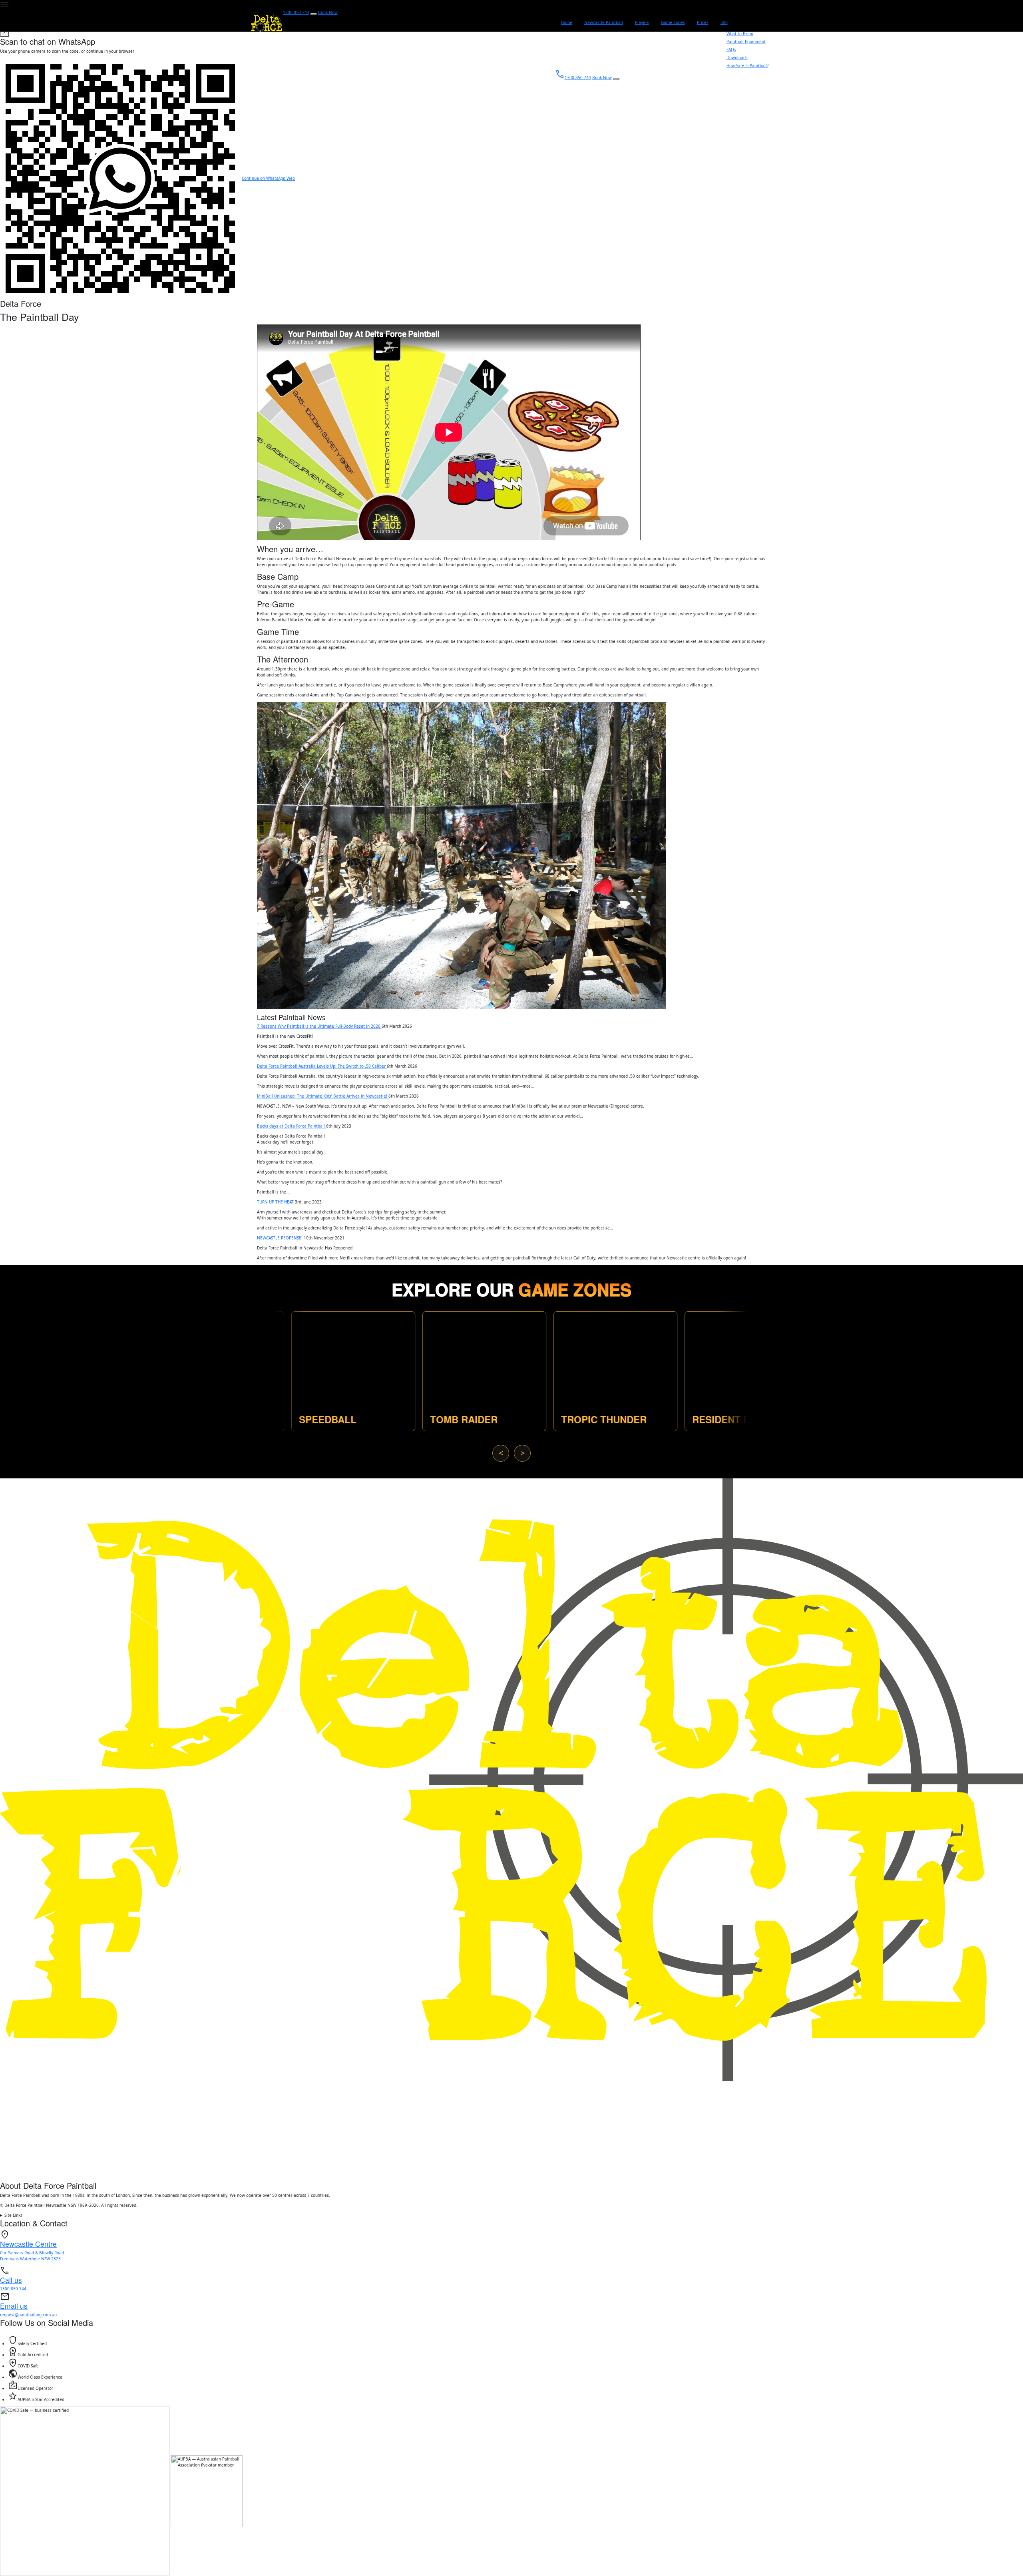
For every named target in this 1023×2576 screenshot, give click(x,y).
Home (567, 22)
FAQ (731, 50)
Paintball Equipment (746, 42)
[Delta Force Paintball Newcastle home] (511, 1829)
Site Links (13, 2215)
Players (642, 22)
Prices (703, 22)
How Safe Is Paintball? (747, 66)
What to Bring (740, 34)
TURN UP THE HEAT (276, 1202)
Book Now (328, 12)
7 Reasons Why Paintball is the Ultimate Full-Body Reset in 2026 (319, 1026)
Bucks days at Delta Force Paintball (292, 1126)
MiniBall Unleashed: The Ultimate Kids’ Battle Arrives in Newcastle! (323, 1096)
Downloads (737, 58)
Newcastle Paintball (604, 22)
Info (724, 22)
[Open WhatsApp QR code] (314, 14)
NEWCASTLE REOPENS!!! (280, 1238)
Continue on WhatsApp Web (268, 178)
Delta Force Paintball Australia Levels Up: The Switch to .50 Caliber (322, 1066)
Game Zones (673, 22)
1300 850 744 (296, 12)
